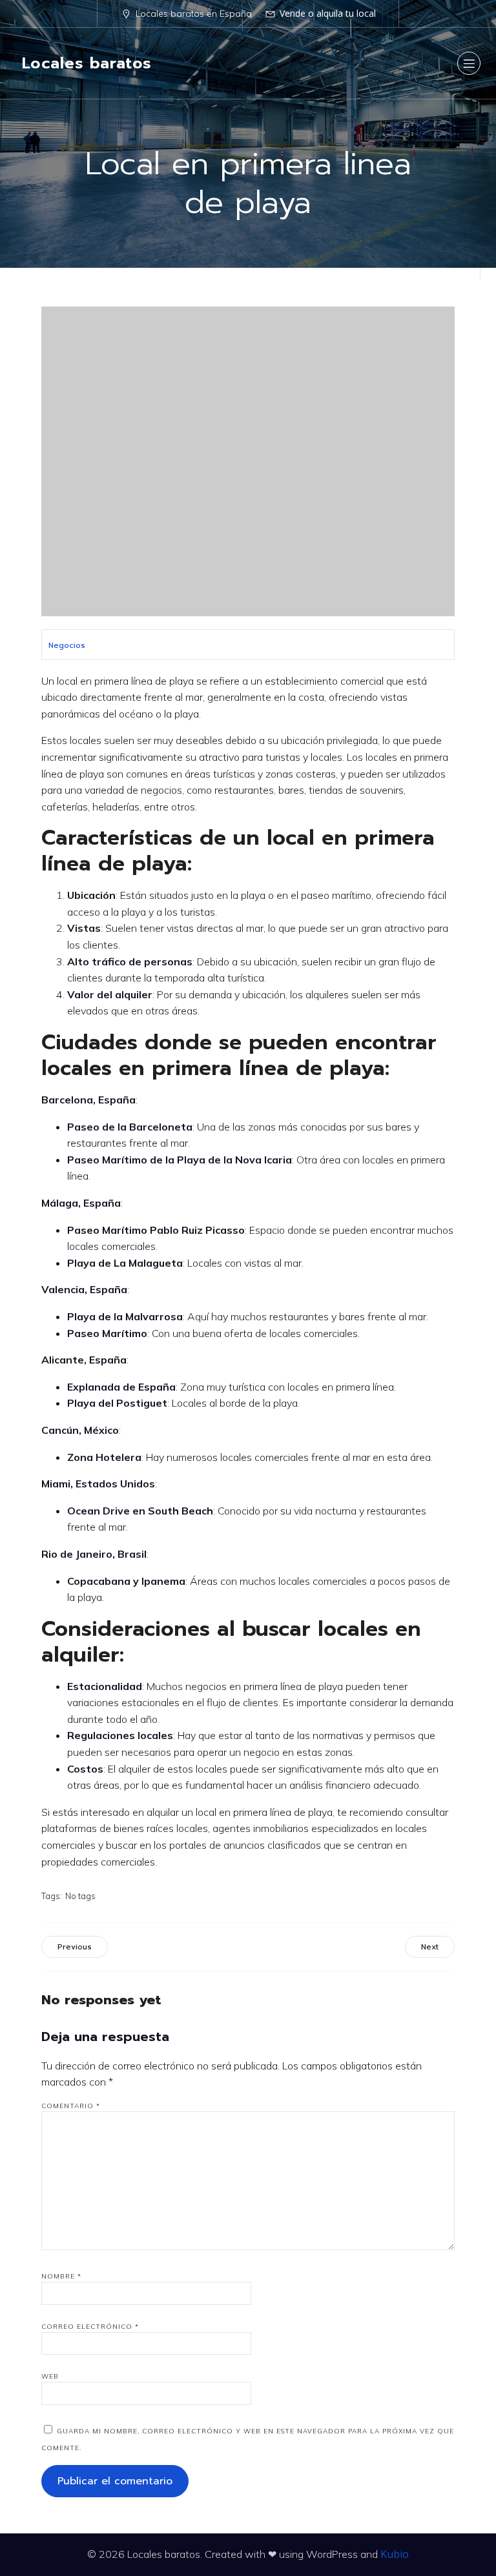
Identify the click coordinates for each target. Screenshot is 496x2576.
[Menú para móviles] (469, 63)
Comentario (71, 2106)
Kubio (395, 2554)
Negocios (67, 645)
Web (50, 2376)
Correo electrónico (90, 2327)
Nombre (61, 2276)
